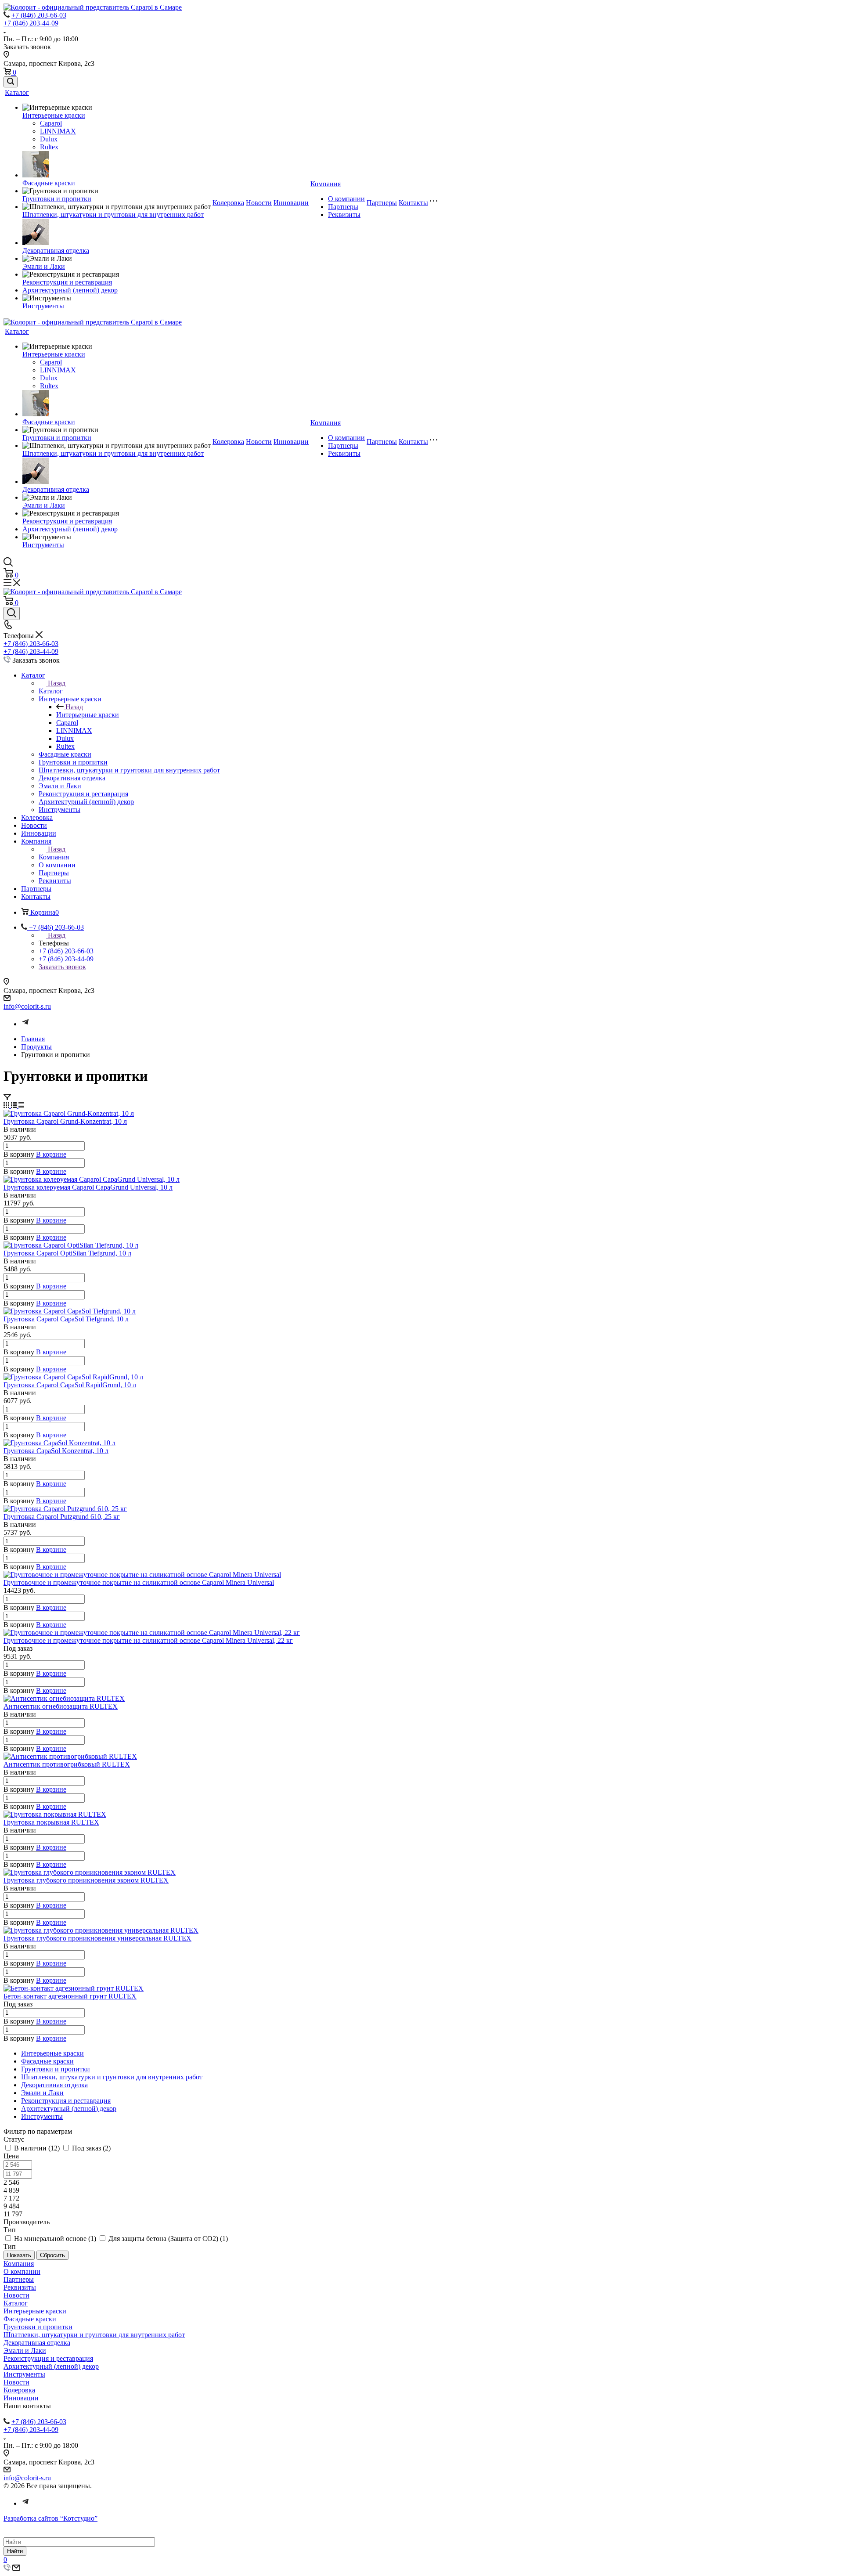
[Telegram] (25, 1024)
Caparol (51, 123)
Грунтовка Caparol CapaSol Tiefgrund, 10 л (66, 1319)
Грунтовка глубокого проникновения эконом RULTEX (86, 1880)
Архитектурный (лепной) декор (70, 290)
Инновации (291, 203)
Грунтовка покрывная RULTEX (51, 1822)
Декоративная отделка (56, 251)
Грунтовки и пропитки (57, 199)
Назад (57, 683)
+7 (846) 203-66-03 (39, 15)
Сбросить (52, 2255)
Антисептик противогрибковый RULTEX (67, 1764)
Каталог (17, 92)
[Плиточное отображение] (7, 1106)
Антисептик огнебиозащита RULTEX (61, 1706)
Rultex (49, 147)
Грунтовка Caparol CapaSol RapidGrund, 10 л (70, 1385)
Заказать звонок (62, 967)
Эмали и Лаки (44, 266)
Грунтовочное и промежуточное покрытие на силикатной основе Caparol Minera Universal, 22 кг (148, 1640)
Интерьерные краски (54, 115)
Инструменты (43, 306)
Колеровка (228, 203)
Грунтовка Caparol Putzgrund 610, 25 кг (62, 1517)
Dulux (49, 139)
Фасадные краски (49, 183)
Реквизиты (344, 215)
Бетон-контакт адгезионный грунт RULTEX (70, 1996)
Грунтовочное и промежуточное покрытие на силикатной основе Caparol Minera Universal (139, 1582)
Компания (326, 184)
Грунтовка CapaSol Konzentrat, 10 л (56, 1451)
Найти (15, 2551)
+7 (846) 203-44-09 (31, 23)
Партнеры (343, 207)
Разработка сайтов (50, 2518)
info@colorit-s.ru (27, 1006)
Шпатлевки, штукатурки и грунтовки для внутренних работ (113, 215)
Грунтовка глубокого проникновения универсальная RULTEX (97, 1938)
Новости (259, 203)
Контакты (413, 203)
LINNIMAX (58, 131)
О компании (346, 199)
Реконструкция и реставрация (67, 282)
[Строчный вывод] (15, 1106)
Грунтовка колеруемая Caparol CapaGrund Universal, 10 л (88, 1187)
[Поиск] (11, 82)
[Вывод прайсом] (21, 1106)
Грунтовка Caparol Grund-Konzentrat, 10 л (65, 1121)
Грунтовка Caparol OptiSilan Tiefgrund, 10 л (67, 1253)
